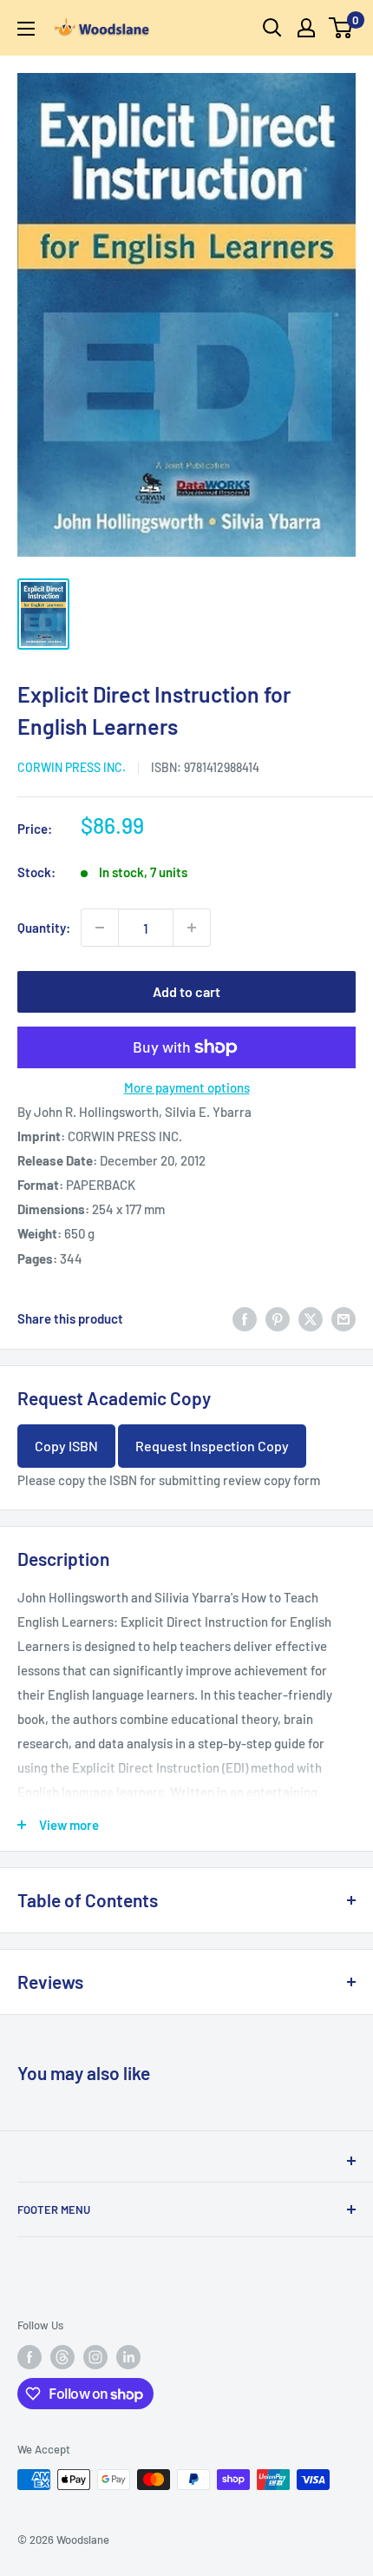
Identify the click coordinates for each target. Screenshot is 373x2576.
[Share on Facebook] (245, 1318)
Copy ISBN (66, 1446)
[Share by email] (344, 1318)
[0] (341, 28)
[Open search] (272, 28)
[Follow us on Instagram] (95, 2357)
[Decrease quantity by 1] (100, 928)
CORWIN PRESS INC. (72, 767)
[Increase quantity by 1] (192, 928)
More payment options (187, 1087)
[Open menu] (26, 29)
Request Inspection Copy (212, 1446)
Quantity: (44, 928)
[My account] (306, 28)
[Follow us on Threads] (62, 2357)
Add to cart (186, 991)
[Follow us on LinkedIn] (128, 2357)
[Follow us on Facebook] (29, 2357)
